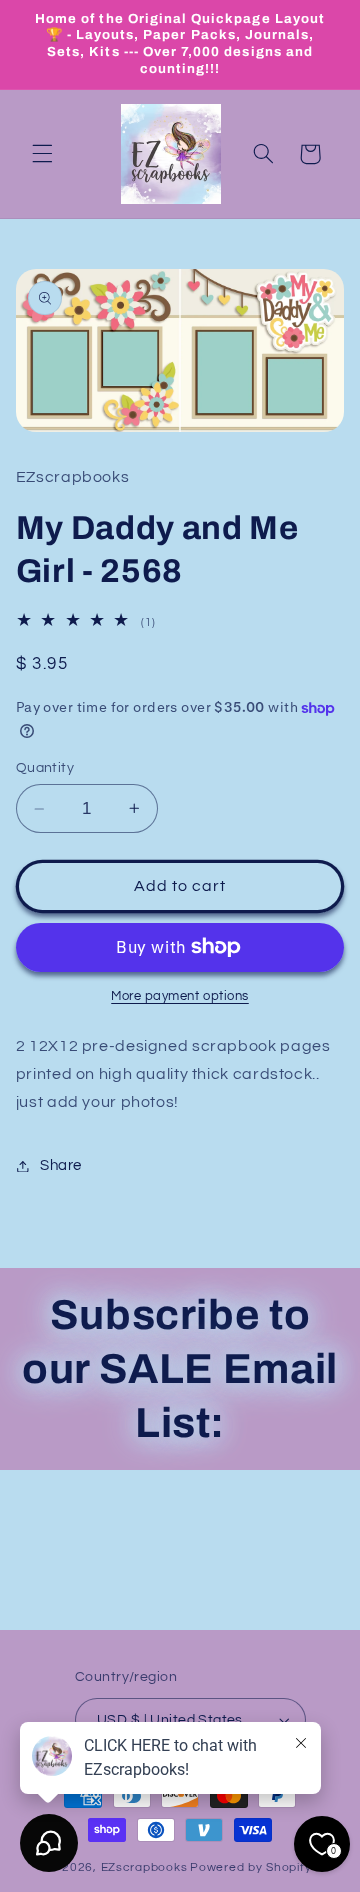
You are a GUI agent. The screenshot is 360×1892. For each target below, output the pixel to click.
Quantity (45, 768)
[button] (42, 154)
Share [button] (61, 1165)
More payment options (180, 996)
